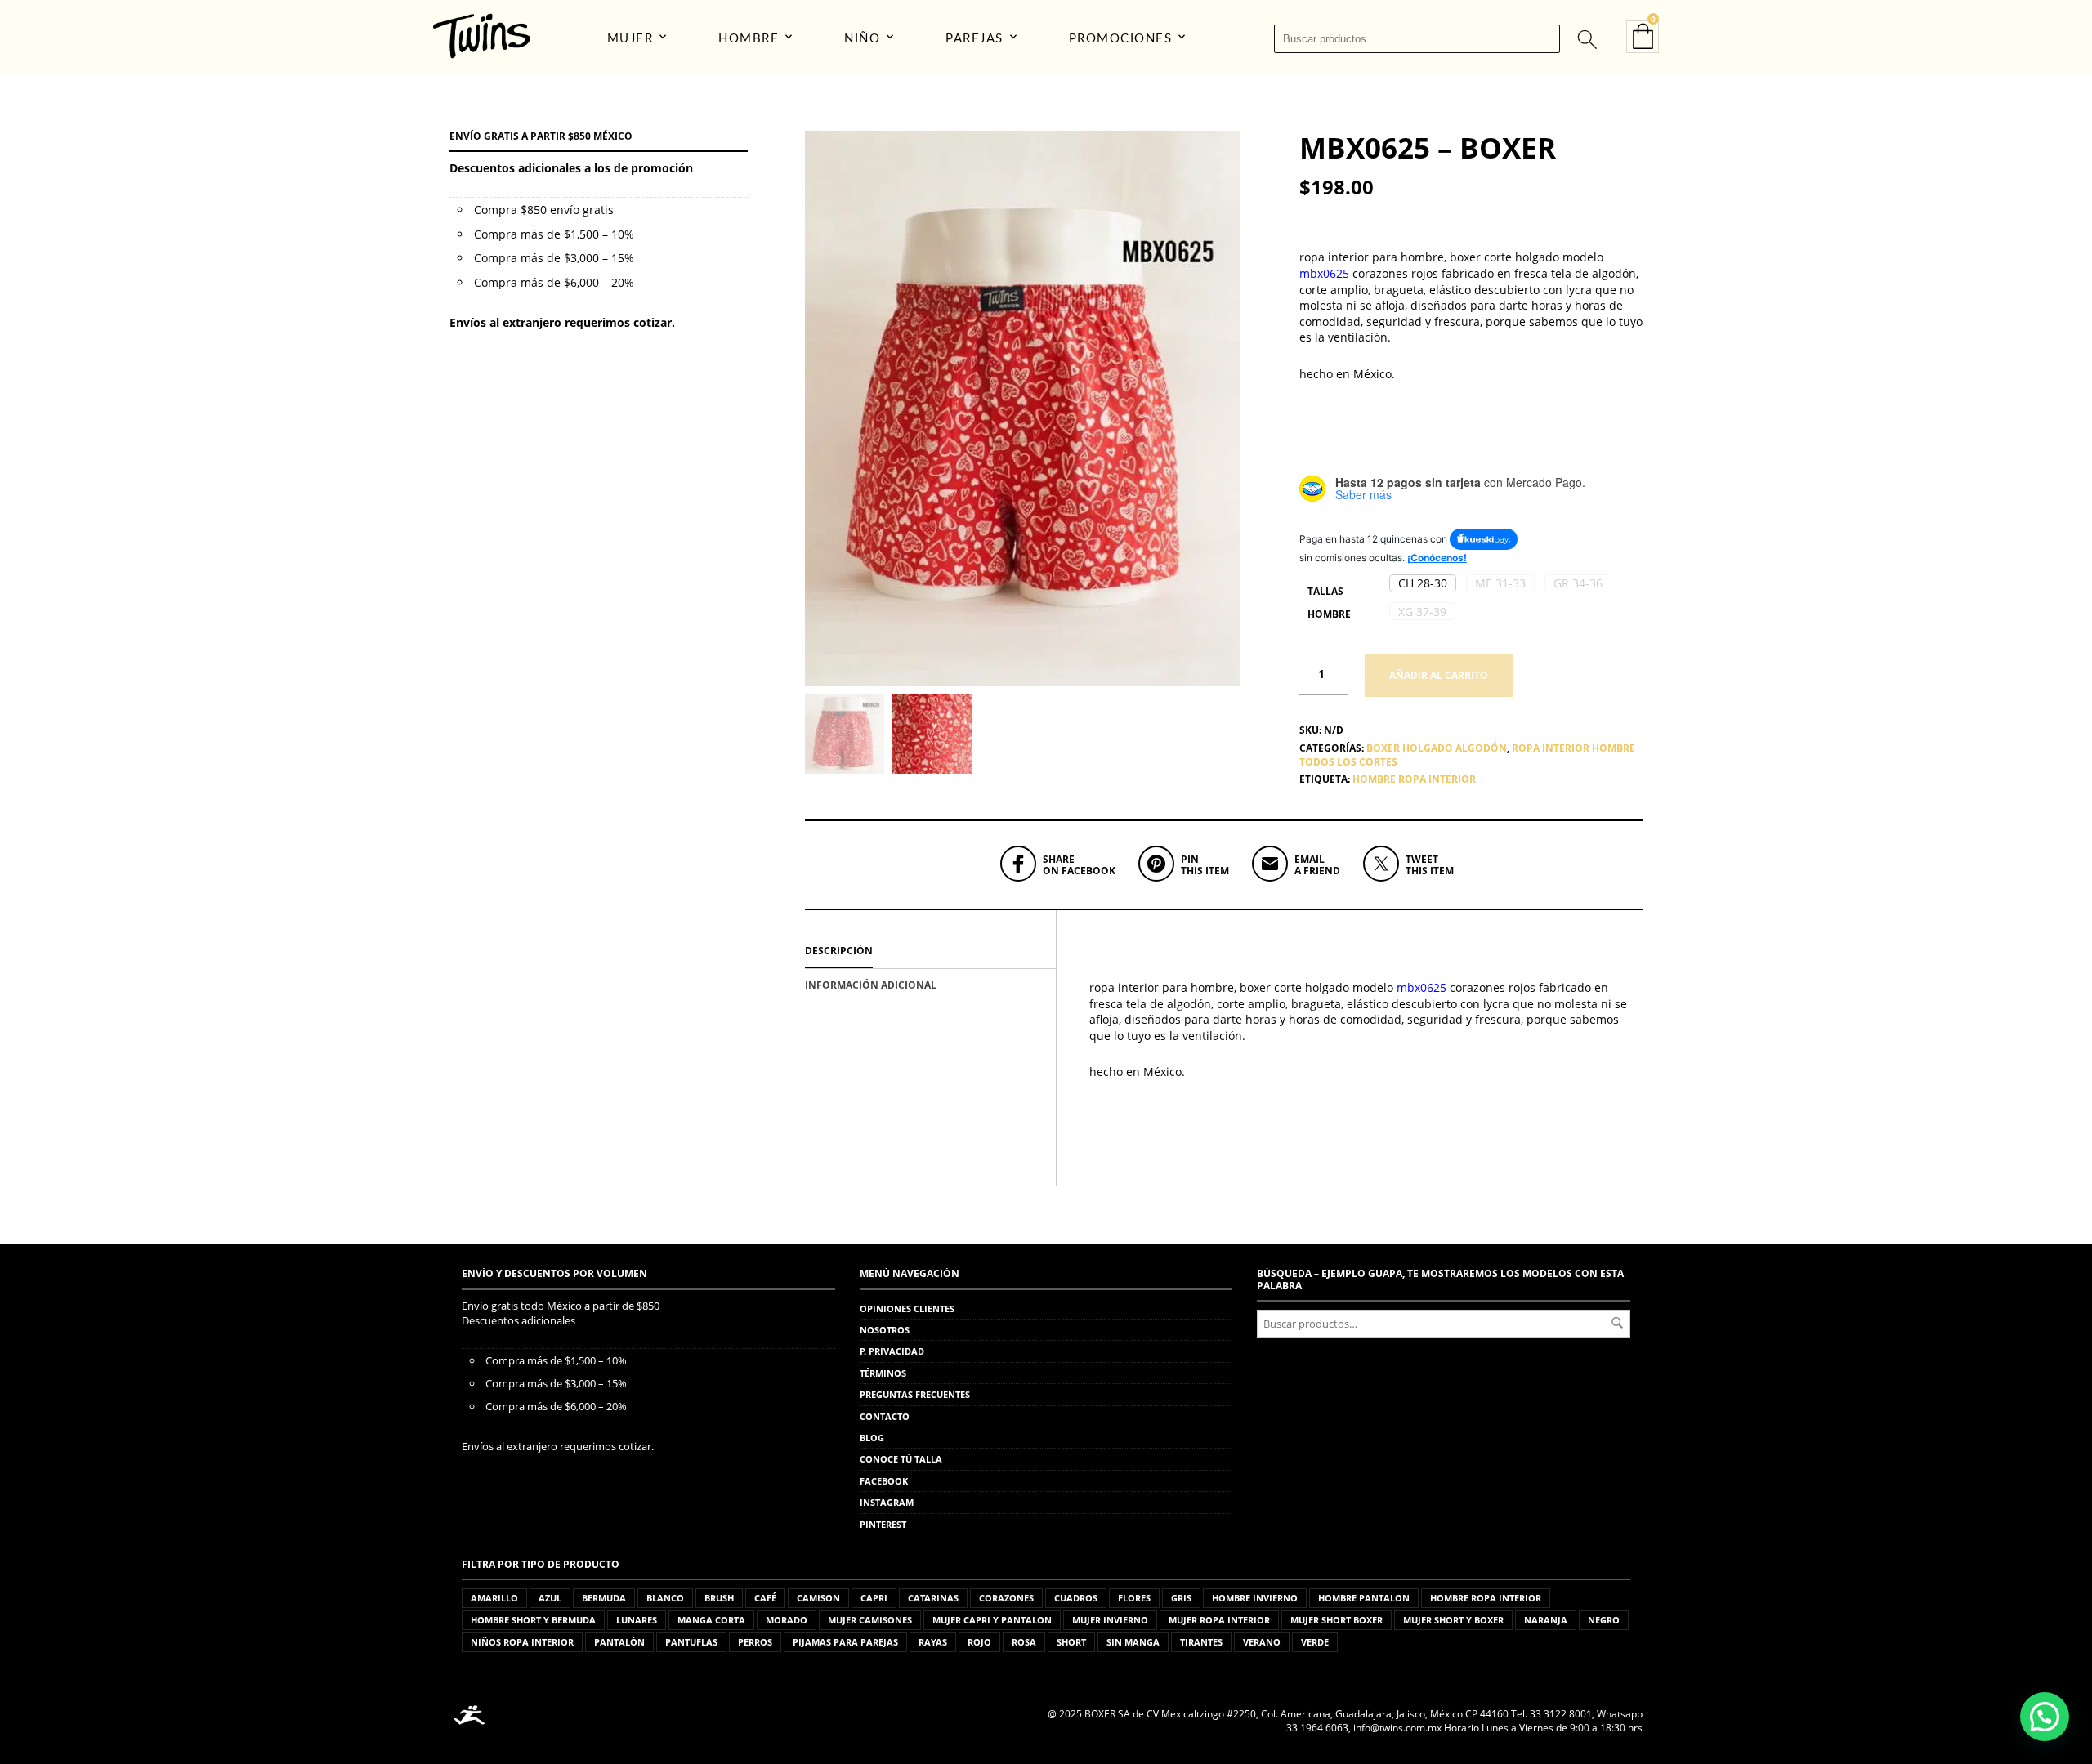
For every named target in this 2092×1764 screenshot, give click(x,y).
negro (1604, 1620)
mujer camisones (870, 1620)
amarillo (494, 1598)
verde (1315, 1642)
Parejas (974, 39)
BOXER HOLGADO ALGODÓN (1437, 748)
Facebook (884, 1481)
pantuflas (691, 1642)
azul (550, 1598)
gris (1181, 1598)
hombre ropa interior (1414, 779)
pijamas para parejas (845, 1642)
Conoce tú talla (901, 1459)
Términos (883, 1373)
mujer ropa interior (1219, 1620)
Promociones (1121, 39)
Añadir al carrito (1439, 675)
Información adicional (871, 985)
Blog (872, 1438)
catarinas (933, 1598)
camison (818, 1598)
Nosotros (885, 1330)
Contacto (885, 1416)
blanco (665, 1598)
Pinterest (883, 1524)
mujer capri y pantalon (992, 1620)
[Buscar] (1586, 38)
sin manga (1133, 1642)
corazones (1006, 1598)
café (765, 1598)
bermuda (604, 1598)
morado (787, 1620)
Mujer (630, 39)
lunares (637, 1620)
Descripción (839, 951)
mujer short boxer (1337, 1620)
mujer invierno (1110, 1620)
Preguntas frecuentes (915, 1394)
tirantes (1201, 1642)
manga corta (711, 1620)
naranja (1546, 1620)
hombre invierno (1255, 1598)
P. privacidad (892, 1351)
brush (719, 1598)
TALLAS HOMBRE (1329, 603)
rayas (933, 1642)
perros (755, 1642)
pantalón (619, 1642)
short (1071, 1642)
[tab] (930, 952)
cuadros (1076, 1598)
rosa (1024, 1642)
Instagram (887, 1502)
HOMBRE (749, 39)
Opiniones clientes (907, 1308)
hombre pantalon (1364, 1598)
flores (1134, 1598)
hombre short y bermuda (533, 1620)
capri (874, 1598)
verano (1262, 1642)
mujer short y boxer (1453, 1620)
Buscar (1617, 1323)
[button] (1423, 583)
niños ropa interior (522, 1642)
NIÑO (862, 39)
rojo (979, 1642)
